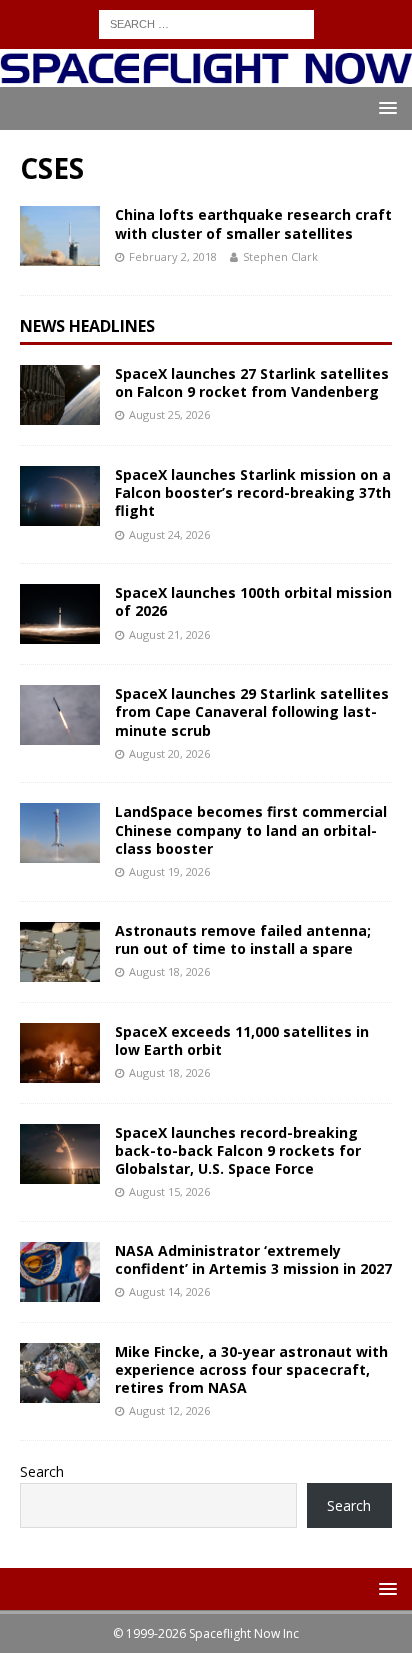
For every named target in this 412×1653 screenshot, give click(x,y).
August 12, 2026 (169, 1410)
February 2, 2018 (173, 256)
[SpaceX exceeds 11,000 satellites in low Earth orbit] (60, 1053)
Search (42, 1471)
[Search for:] (206, 22)
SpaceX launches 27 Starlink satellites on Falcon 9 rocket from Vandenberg (252, 382)
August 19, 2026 (169, 871)
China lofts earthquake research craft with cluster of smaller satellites (253, 223)
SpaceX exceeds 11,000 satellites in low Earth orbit (242, 1040)
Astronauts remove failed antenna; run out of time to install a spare (243, 939)
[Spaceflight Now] (206, 75)
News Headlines (87, 326)
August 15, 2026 (169, 1191)
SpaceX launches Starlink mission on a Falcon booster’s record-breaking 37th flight (253, 492)
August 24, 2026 (169, 534)
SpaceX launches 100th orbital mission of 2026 (253, 601)
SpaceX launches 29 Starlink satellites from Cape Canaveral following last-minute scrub (252, 711)
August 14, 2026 (169, 1291)
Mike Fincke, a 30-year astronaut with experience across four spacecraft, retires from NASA (251, 1369)
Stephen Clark (280, 256)
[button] (384, 107)
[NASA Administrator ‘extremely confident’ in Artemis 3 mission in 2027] (60, 1272)
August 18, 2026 (169, 971)
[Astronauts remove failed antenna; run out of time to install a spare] (60, 952)
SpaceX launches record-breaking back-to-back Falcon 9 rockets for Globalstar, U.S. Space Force (238, 1150)
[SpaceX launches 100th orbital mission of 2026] (60, 614)
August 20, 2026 (169, 753)
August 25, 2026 (169, 414)
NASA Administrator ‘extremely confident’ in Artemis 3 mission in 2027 (253, 1259)
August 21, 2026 (169, 634)
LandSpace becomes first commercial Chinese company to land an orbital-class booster (251, 829)
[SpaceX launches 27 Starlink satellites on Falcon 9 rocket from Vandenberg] (60, 395)
